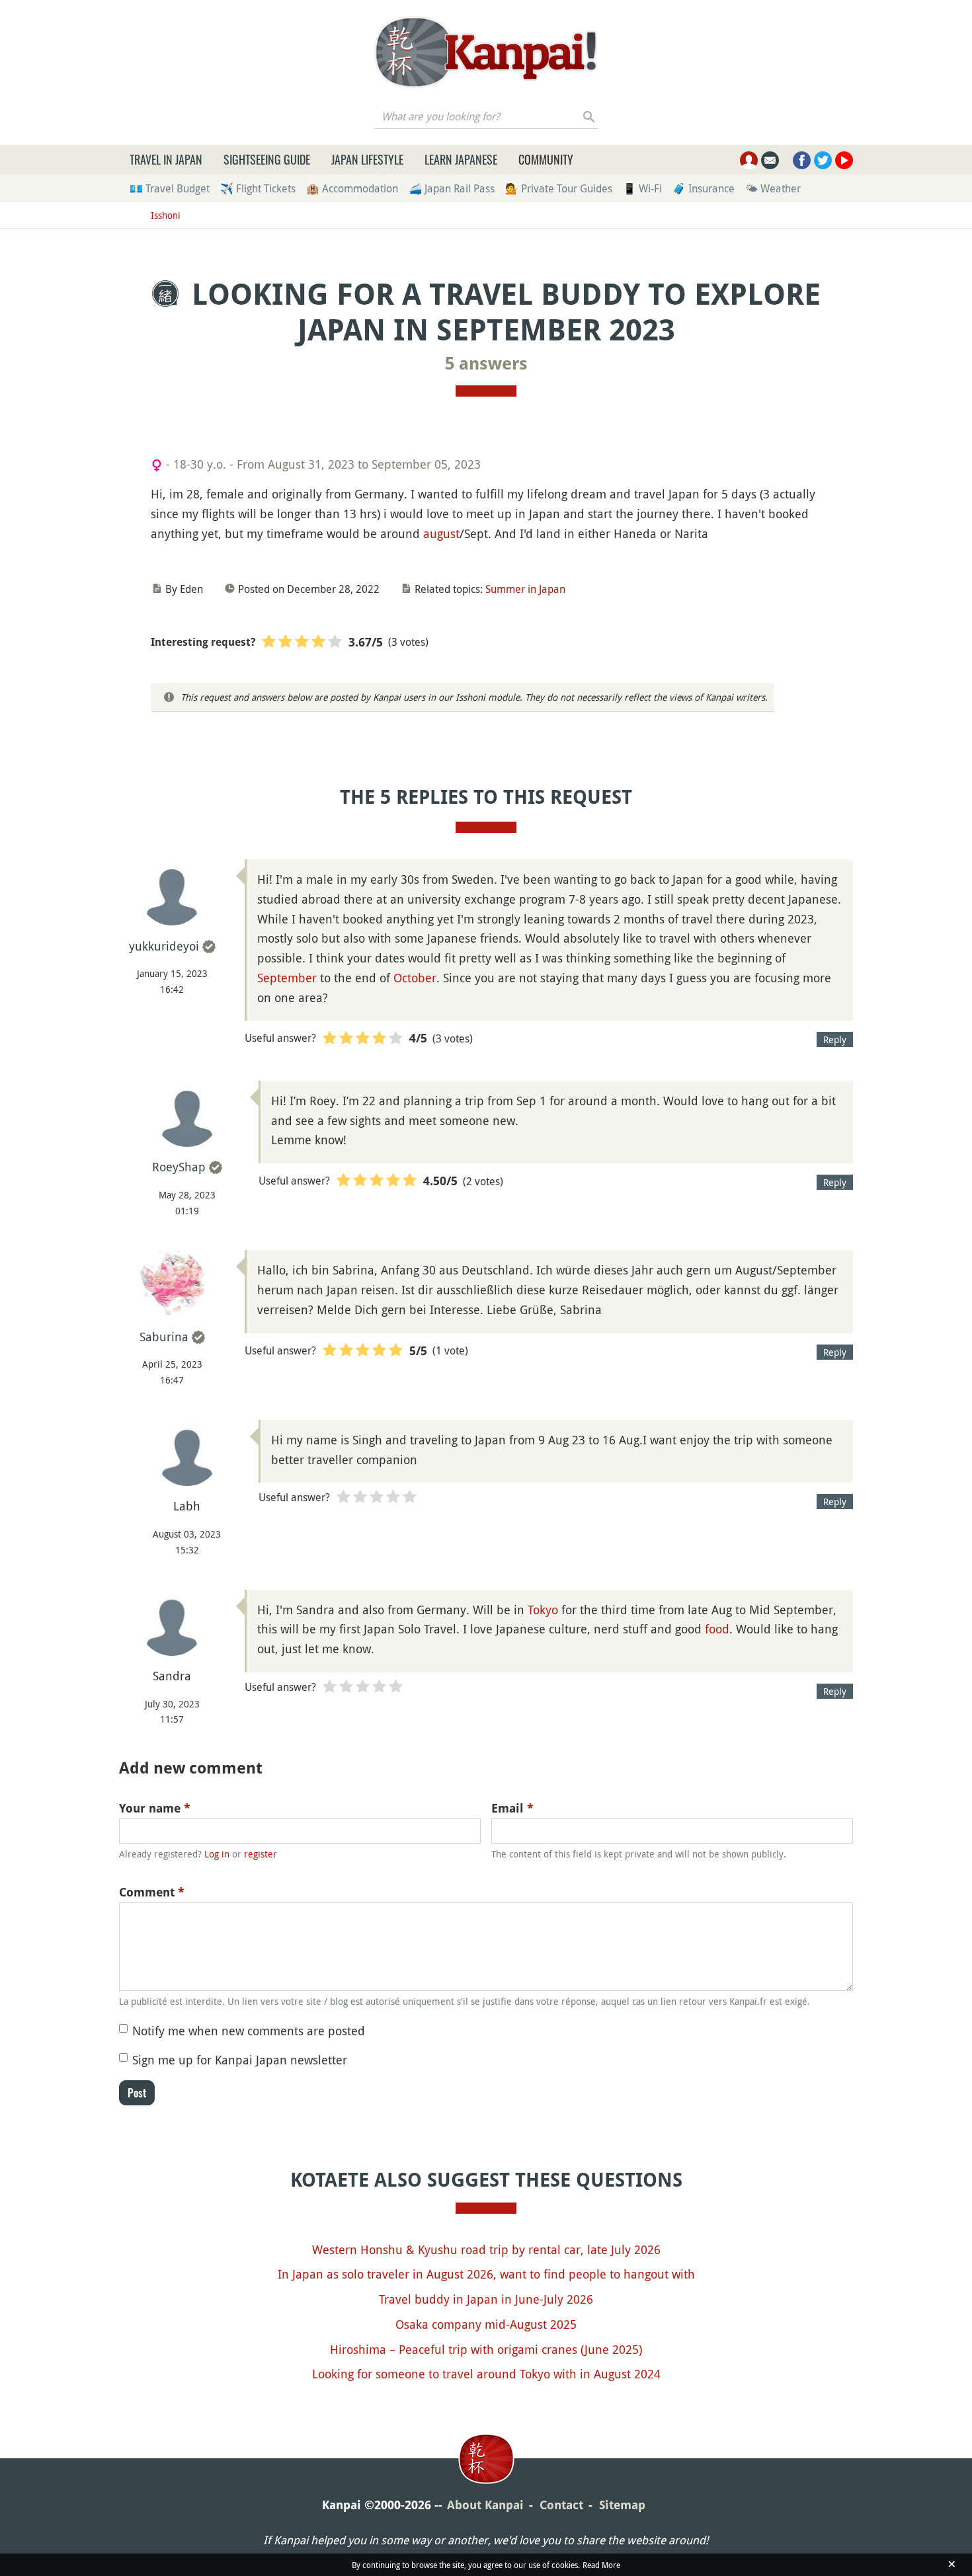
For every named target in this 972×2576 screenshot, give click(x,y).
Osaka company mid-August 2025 (486, 2324)
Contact (561, 2505)
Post (137, 2093)
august (441, 533)
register (261, 1854)
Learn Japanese (461, 159)
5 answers (486, 364)
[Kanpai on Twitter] (823, 160)
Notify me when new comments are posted (249, 2031)
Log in (217, 1854)
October (415, 978)
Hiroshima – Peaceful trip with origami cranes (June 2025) (486, 2349)
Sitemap (622, 2505)
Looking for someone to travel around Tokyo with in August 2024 (486, 2374)
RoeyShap (179, 1167)
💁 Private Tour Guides (559, 188)
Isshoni (166, 215)
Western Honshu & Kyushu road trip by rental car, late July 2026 (486, 2249)
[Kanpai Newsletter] (770, 160)
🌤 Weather (773, 188)
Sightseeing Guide (267, 159)
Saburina (164, 1337)
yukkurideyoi (164, 946)
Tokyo (543, 1610)
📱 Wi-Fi (642, 188)
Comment (152, 1892)
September (287, 978)
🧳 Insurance (704, 188)
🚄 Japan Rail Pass (452, 188)
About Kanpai (485, 2505)
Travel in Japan (166, 159)
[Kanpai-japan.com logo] (486, 52)
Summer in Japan (525, 589)
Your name (155, 1808)
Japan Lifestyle (367, 159)
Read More (601, 2565)
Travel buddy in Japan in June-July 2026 (486, 2299)
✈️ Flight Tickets (258, 188)
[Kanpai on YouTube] (844, 160)
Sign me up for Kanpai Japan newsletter (240, 2060)
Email (512, 1808)
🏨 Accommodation (352, 188)
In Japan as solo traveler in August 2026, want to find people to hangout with (486, 2274)
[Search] (589, 116)
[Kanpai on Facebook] (802, 160)
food (717, 1629)
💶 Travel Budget (170, 188)
